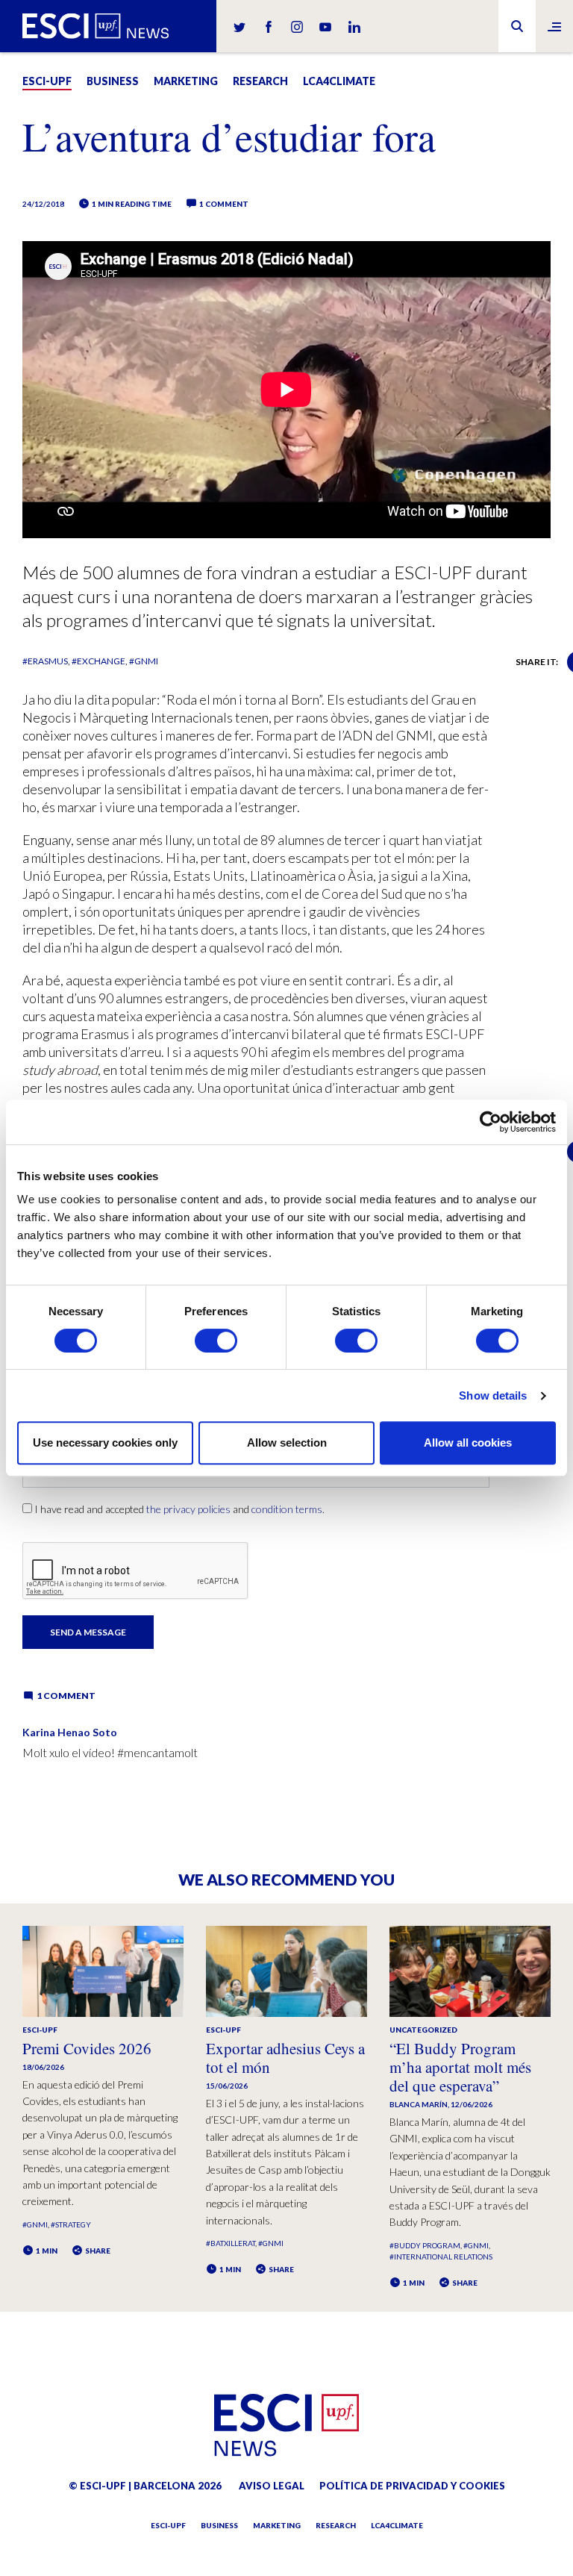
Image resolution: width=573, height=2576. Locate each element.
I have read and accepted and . (179, 1509)
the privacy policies (188, 1509)
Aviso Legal (272, 2486)
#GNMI (144, 661)
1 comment (223, 204)
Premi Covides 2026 (87, 2048)
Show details (493, 1395)
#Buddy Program (425, 2245)
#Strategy (71, 2224)
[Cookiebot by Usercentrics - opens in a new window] (491, 1122)
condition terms (287, 1509)
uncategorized (423, 2030)
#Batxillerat (231, 2243)
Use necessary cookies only (105, 1443)
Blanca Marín (419, 2104)
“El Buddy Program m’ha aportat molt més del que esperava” (460, 2067)
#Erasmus (45, 661)
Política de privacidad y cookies (412, 2486)
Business (113, 81)
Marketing (186, 81)
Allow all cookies (468, 1443)
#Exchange (98, 661)
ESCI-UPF (47, 81)
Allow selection (287, 1443)
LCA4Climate (339, 81)
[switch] (216, 1341)
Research (260, 81)
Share (97, 2251)
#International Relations (441, 2257)
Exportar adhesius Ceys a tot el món (285, 2058)
